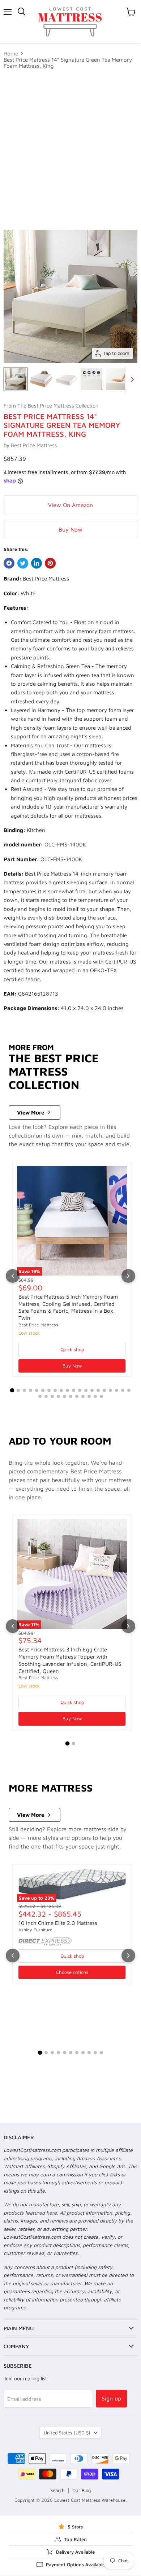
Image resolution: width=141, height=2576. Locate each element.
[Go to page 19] (123, 1390)
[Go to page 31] (101, 1396)
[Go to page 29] (89, 1396)
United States (67, 2433)
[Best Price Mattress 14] (16, 379)
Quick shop (72, 1349)
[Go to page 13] (86, 1390)
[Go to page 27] (77, 1396)
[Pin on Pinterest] (50, 563)
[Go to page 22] (46, 1396)
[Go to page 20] (129, 1390)
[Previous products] (13, 1276)
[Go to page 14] (92, 1390)
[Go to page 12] (80, 1390)
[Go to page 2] (18, 1390)
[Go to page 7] (49, 1390)
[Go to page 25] (65, 1396)
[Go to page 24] (58, 1396)
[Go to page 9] (61, 1390)
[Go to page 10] (67, 1390)
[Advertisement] (70, 150)
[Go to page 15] (98, 1390)
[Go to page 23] (52, 1396)
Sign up (111, 2398)
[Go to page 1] (12, 1391)
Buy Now (70, 529)
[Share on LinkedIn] (37, 563)
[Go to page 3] (24, 1390)
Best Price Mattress (34, 445)
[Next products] (128, 1276)
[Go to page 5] (37, 1390)
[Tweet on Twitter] (23, 563)
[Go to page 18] (117, 1390)
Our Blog (82, 2490)
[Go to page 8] (55, 1390)
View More (31, 1113)
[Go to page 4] (31, 1390)
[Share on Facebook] (9, 563)
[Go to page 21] (40, 1396)
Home (11, 54)
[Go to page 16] (104, 1390)
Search (57, 2490)
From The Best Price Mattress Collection (51, 406)
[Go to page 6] (43, 1390)
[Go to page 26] (71, 1396)
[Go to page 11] (74, 1390)
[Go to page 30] (95, 1396)
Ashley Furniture (35, 1930)
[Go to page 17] (110, 1390)
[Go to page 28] (83, 1396)
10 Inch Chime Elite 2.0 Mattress (58, 1923)
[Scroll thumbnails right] (131, 379)
